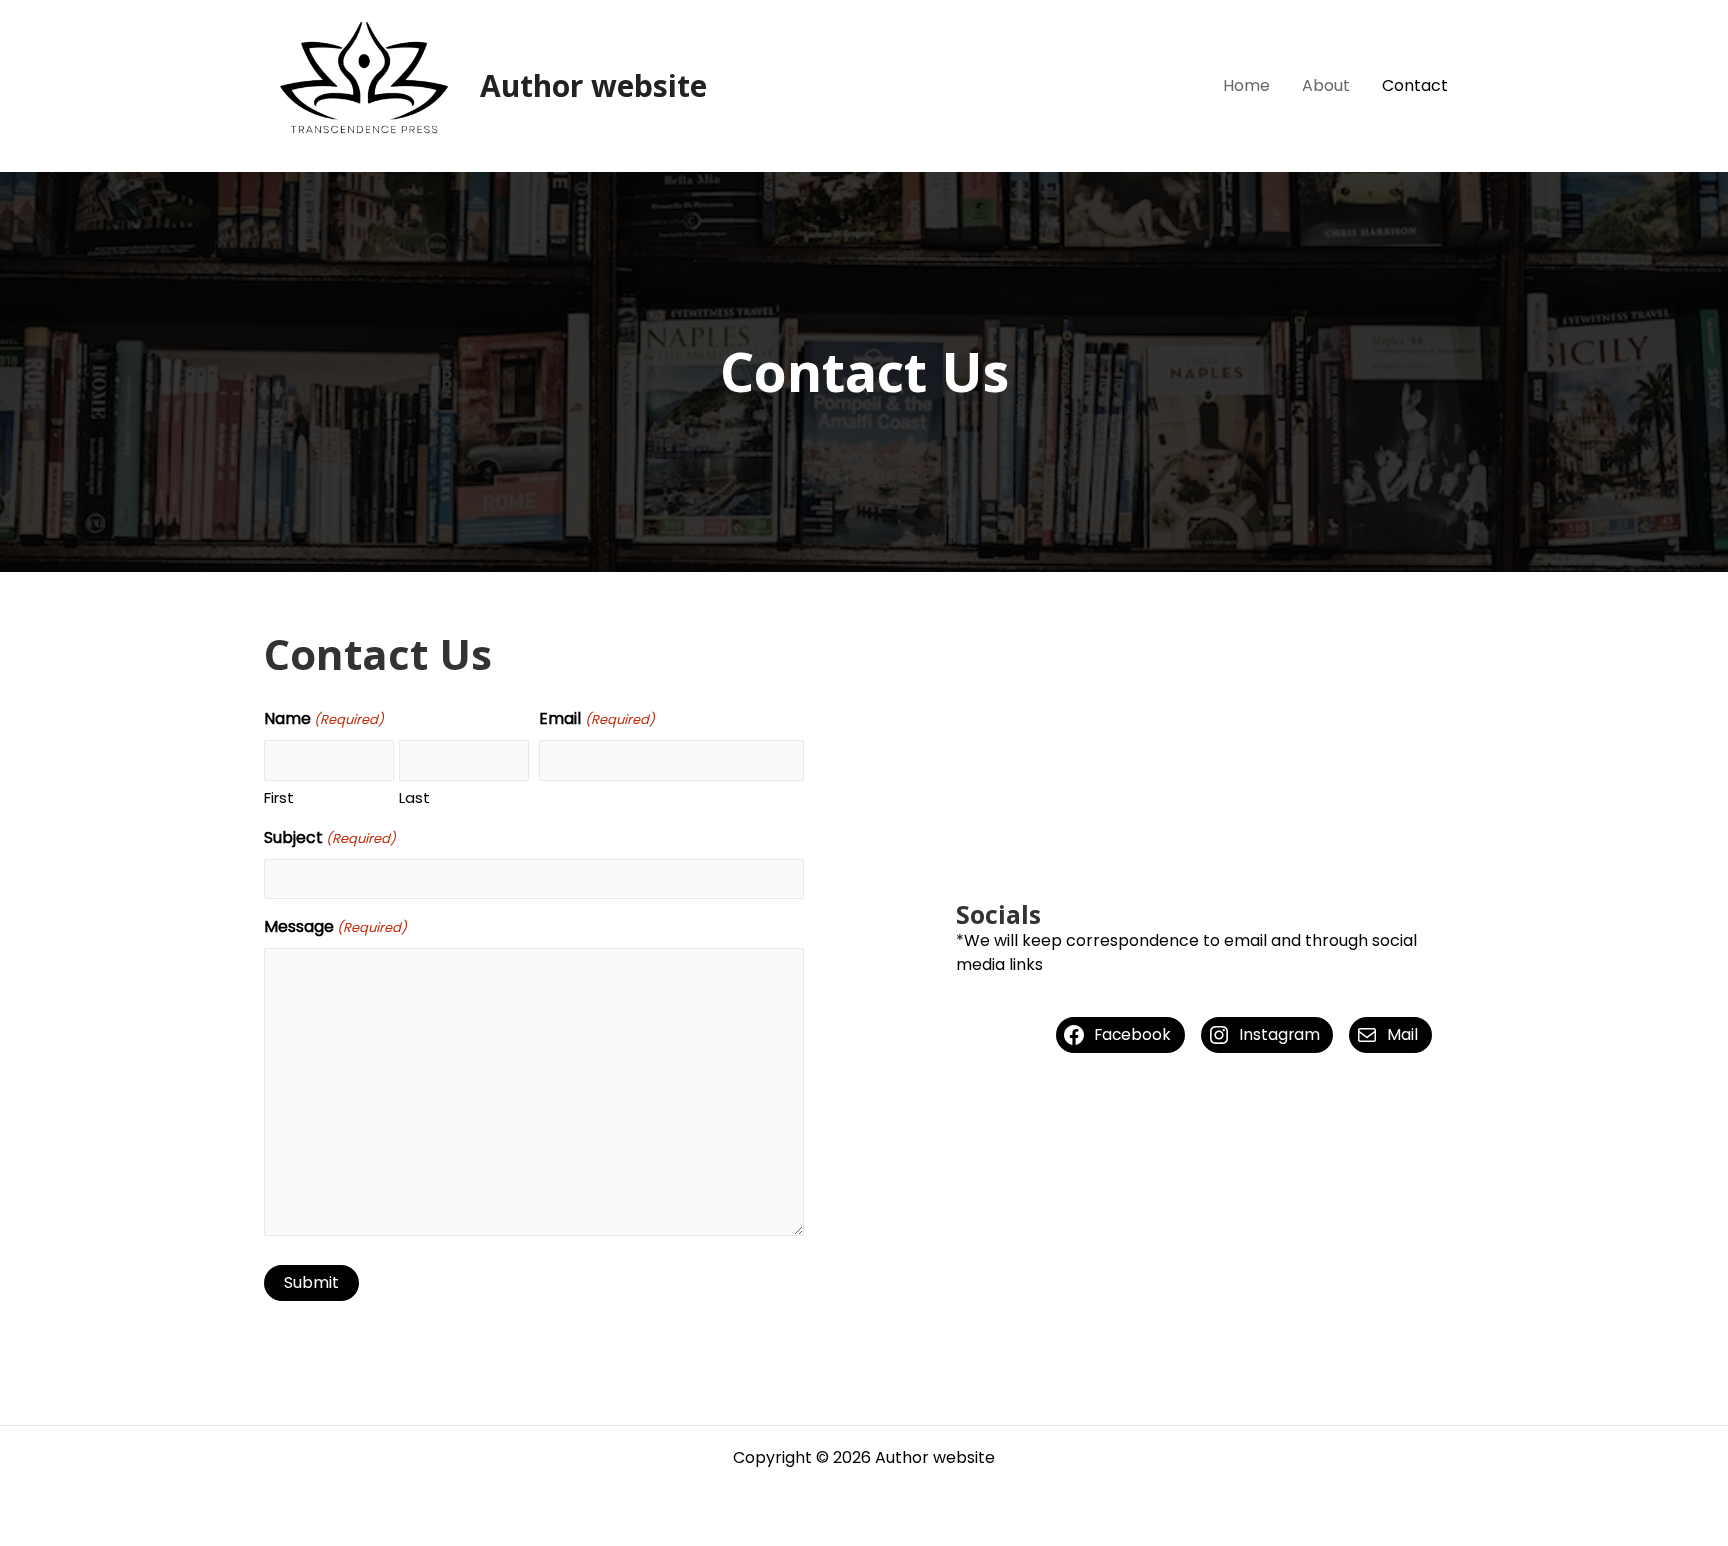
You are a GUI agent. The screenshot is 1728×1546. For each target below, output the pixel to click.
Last (414, 797)
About (1326, 85)
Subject (330, 837)
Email (596, 718)
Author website (593, 85)
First (279, 797)
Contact (1415, 85)
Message (335, 926)
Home (1246, 85)
